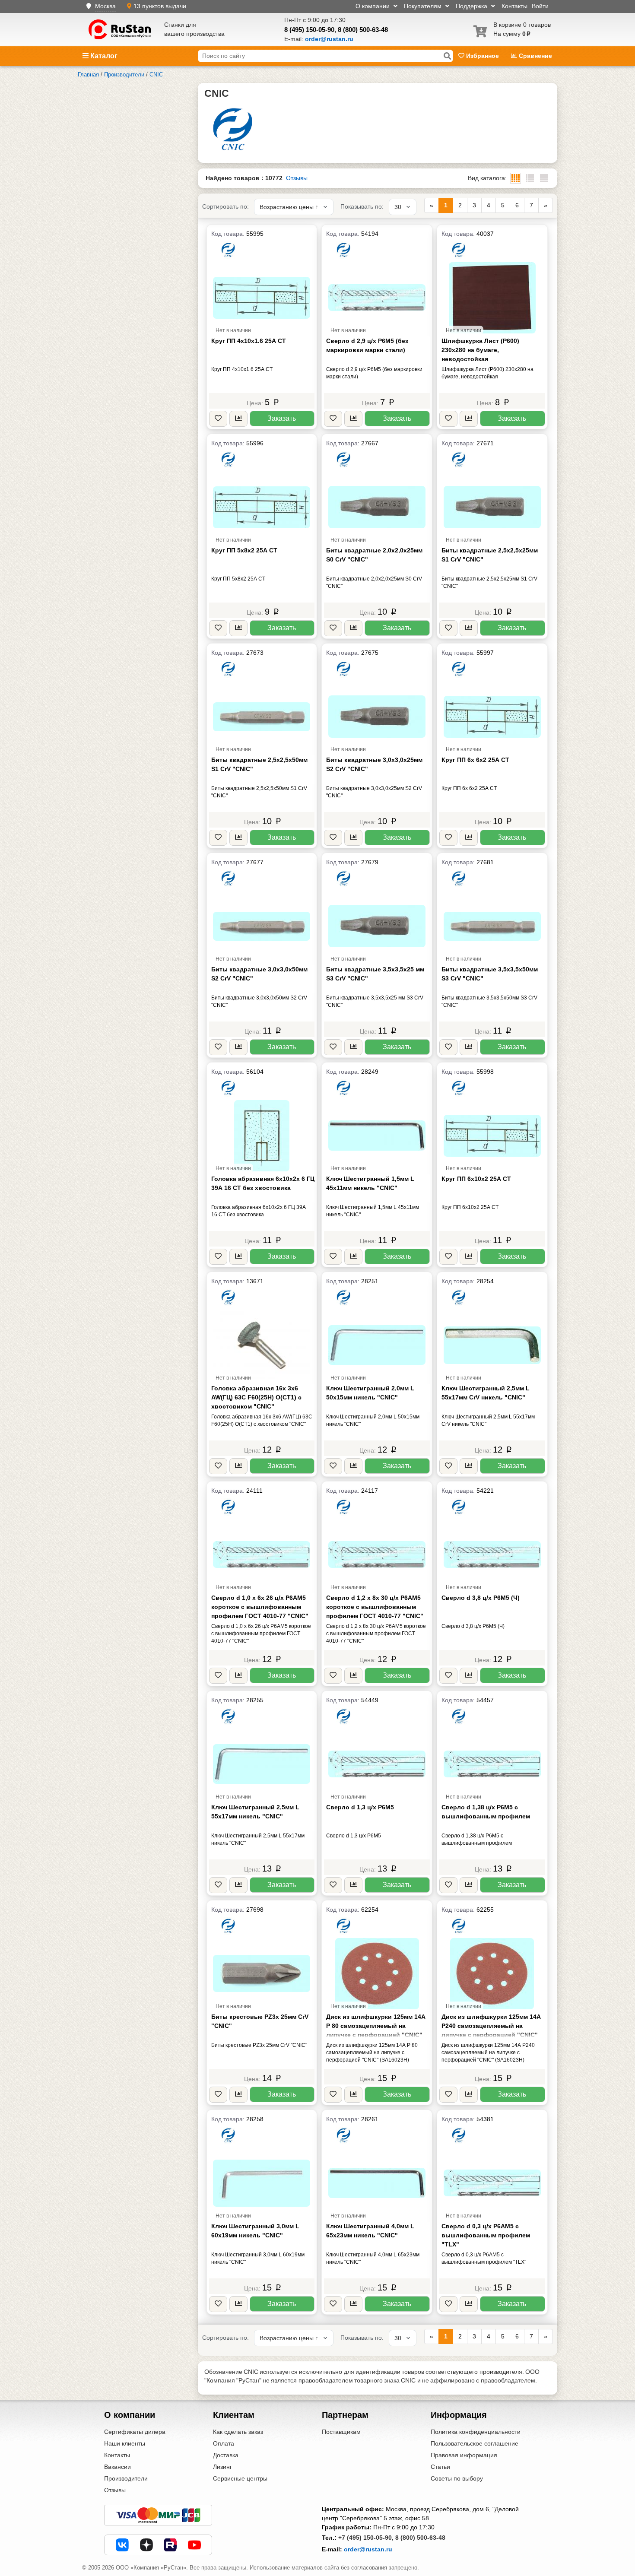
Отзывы (297, 178)
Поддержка (472, 6)
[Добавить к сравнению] (238, 419)
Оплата (224, 2443)
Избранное (483, 56)
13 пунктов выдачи (160, 6)
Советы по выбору (457, 2478)
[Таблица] (544, 178)
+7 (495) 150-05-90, (366, 2538)
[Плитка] (516, 178)
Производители (126, 2478)
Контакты (514, 6)
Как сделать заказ (238, 2432)
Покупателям (424, 6)
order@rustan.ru (368, 2549)
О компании (373, 6)
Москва (105, 6)
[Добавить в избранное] (218, 419)
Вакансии (117, 2467)
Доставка (226, 2455)
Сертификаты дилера (135, 2432)
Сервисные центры (240, 2478)
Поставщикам (341, 2432)
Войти (540, 6)
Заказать (282, 418)
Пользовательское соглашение (475, 2443)
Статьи (440, 2467)
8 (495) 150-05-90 (309, 30)
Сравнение (535, 56)
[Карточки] (530, 178)
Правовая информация (464, 2455)
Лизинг (222, 2467)
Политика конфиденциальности (476, 2432)
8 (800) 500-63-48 (363, 30)
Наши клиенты (125, 2443)
